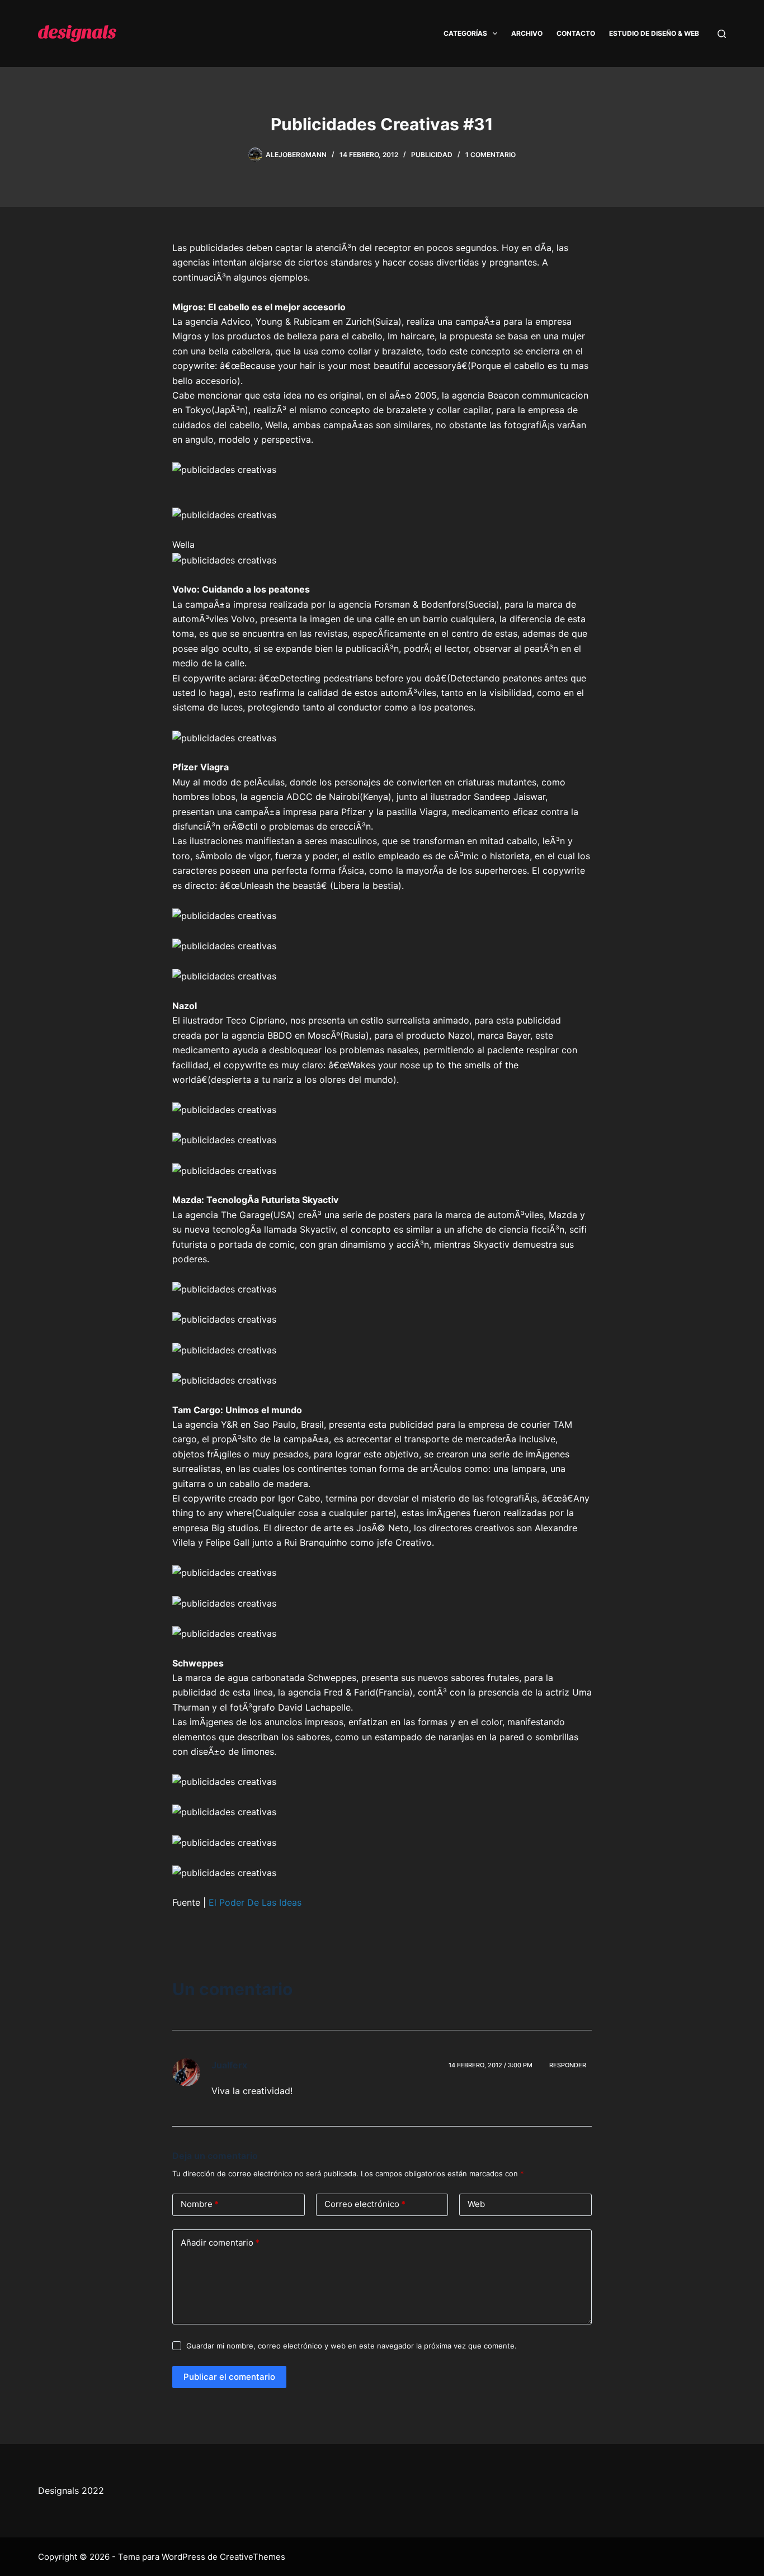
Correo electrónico (365, 2204)
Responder (568, 2065)
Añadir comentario (220, 2243)
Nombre (200, 2204)
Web (476, 2204)
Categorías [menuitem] (465, 33)
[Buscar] (722, 34)
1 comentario (491, 155)
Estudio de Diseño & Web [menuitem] (654, 33)
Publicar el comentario (229, 2377)
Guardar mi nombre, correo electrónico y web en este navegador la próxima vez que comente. (352, 2346)
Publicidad (432, 155)
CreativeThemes (253, 2557)
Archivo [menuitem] (527, 33)
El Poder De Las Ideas (255, 1902)
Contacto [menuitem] (576, 33)
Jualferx (229, 2065)
